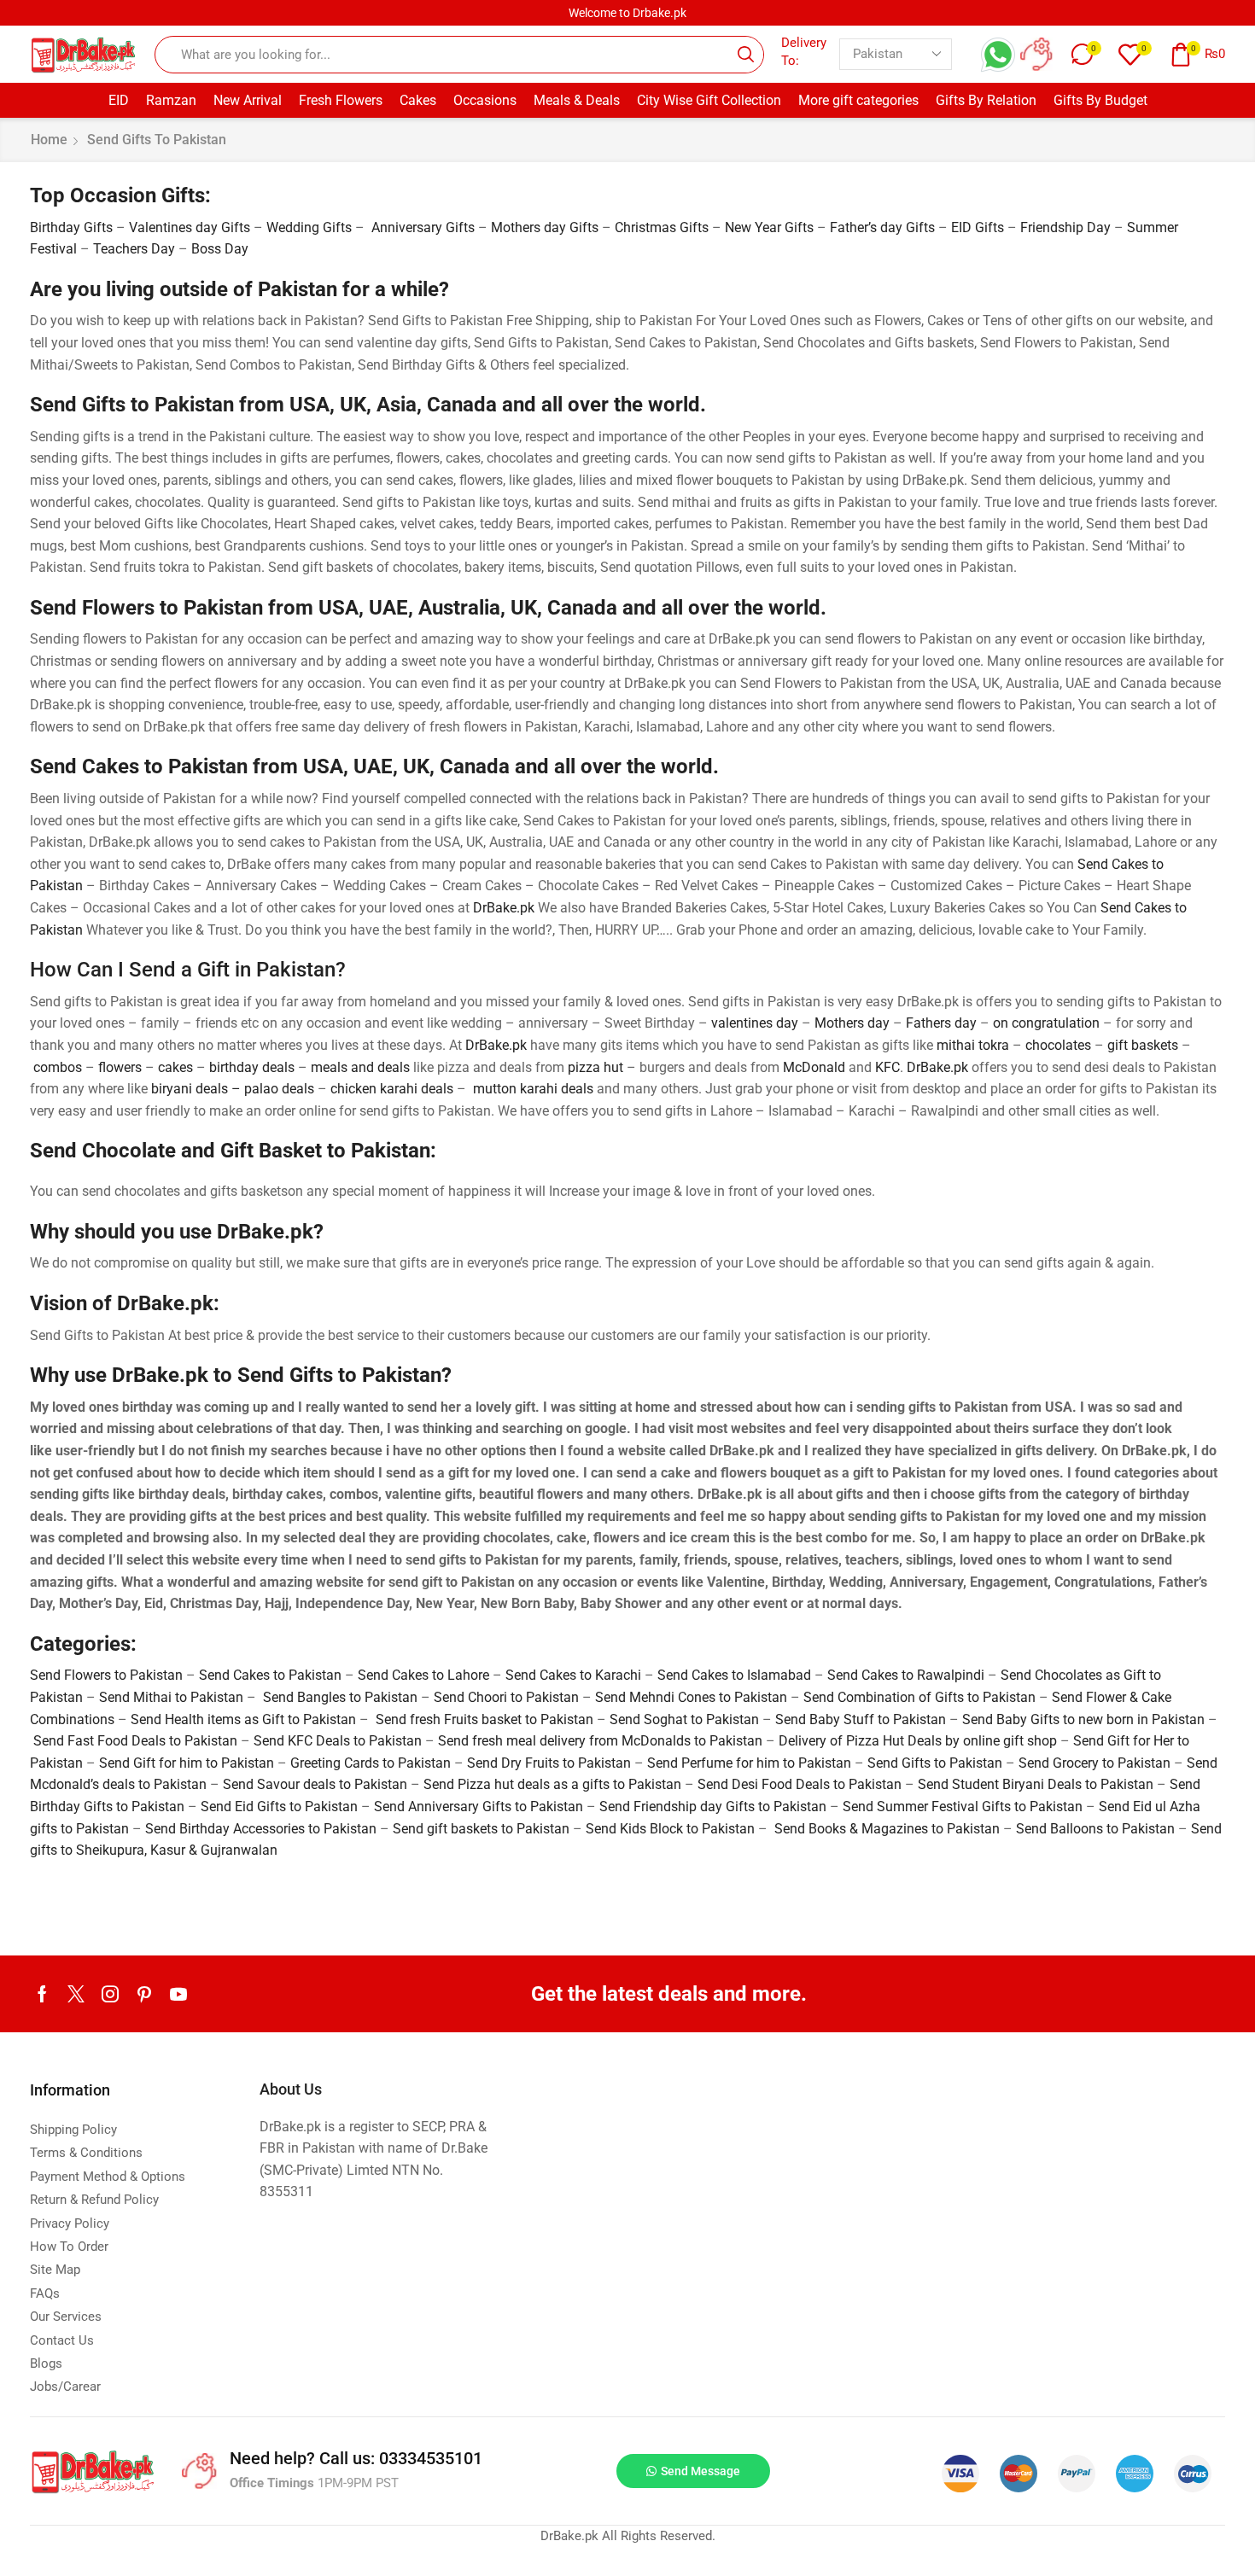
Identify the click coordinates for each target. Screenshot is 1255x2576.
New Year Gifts (769, 227)
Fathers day (941, 1023)
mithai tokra (973, 1045)
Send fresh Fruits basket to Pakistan (484, 1719)
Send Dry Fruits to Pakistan (549, 1763)
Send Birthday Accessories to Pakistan (261, 1829)
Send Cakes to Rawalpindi (906, 1675)
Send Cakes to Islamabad (734, 1675)
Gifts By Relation (986, 100)
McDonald (814, 1067)
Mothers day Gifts (545, 227)
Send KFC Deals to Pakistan (338, 1741)
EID (119, 100)
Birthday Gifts (71, 227)
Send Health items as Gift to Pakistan (243, 1719)
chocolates (1058, 1045)
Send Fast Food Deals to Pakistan (135, 1741)
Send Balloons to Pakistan (1095, 1829)
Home (49, 140)
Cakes (418, 100)
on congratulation (1046, 1023)
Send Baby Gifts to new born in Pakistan (1083, 1719)
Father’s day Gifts (882, 227)
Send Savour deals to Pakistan (315, 1784)
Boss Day (220, 249)
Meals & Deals (577, 100)
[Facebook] (42, 1994)
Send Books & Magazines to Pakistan (887, 1829)
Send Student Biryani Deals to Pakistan (1036, 1784)
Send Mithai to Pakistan (171, 1697)
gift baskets (1143, 1045)
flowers (120, 1067)
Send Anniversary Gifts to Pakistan (479, 1807)
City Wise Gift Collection (709, 100)
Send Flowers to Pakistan (106, 1675)
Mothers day (852, 1023)
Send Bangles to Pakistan (340, 1697)
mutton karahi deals (533, 1089)
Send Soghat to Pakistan (684, 1719)
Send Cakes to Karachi (573, 1675)
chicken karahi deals (392, 1089)
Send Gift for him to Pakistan (187, 1763)
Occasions (485, 100)
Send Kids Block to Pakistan (670, 1829)
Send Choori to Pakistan (506, 1697)
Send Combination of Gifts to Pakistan (919, 1697)
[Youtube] (178, 1994)
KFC (887, 1067)
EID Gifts (978, 227)
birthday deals (252, 1067)
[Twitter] (76, 1994)
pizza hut (595, 1067)
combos (58, 1067)
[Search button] (745, 55)
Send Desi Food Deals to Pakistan (800, 1784)
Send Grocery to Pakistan (1094, 1763)
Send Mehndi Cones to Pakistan (691, 1697)
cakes (175, 1067)
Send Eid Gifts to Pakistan (279, 1807)
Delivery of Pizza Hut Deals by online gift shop (918, 1741)
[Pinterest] (144, 1994)
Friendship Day (1065, 227)
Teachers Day (134, 249)
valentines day (755, 1023)
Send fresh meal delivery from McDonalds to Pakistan (600, 1741)
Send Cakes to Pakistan (270, 1675)
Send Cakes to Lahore (423, 1675)
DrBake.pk (504, 908)
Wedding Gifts (309, 227)
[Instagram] (110, 1994)
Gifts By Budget (1100, 100)
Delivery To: (804, 52)
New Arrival (248, 100)
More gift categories (858, 100)
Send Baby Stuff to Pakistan (861, 1719)
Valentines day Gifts (190, 227)
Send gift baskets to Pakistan (481, 1829)
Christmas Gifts (662, 227)
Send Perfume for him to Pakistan (749, 1763)
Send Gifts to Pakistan (935, 1763)
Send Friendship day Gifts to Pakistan (713, 1807)
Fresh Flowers (341, 100)
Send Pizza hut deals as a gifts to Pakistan (552, 1784)
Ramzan (171, 100)
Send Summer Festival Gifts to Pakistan (963, 1807)
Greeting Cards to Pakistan (371, 1763)
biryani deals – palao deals (233, 1089)
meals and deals (360, 1067)
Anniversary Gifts (423, 227)
